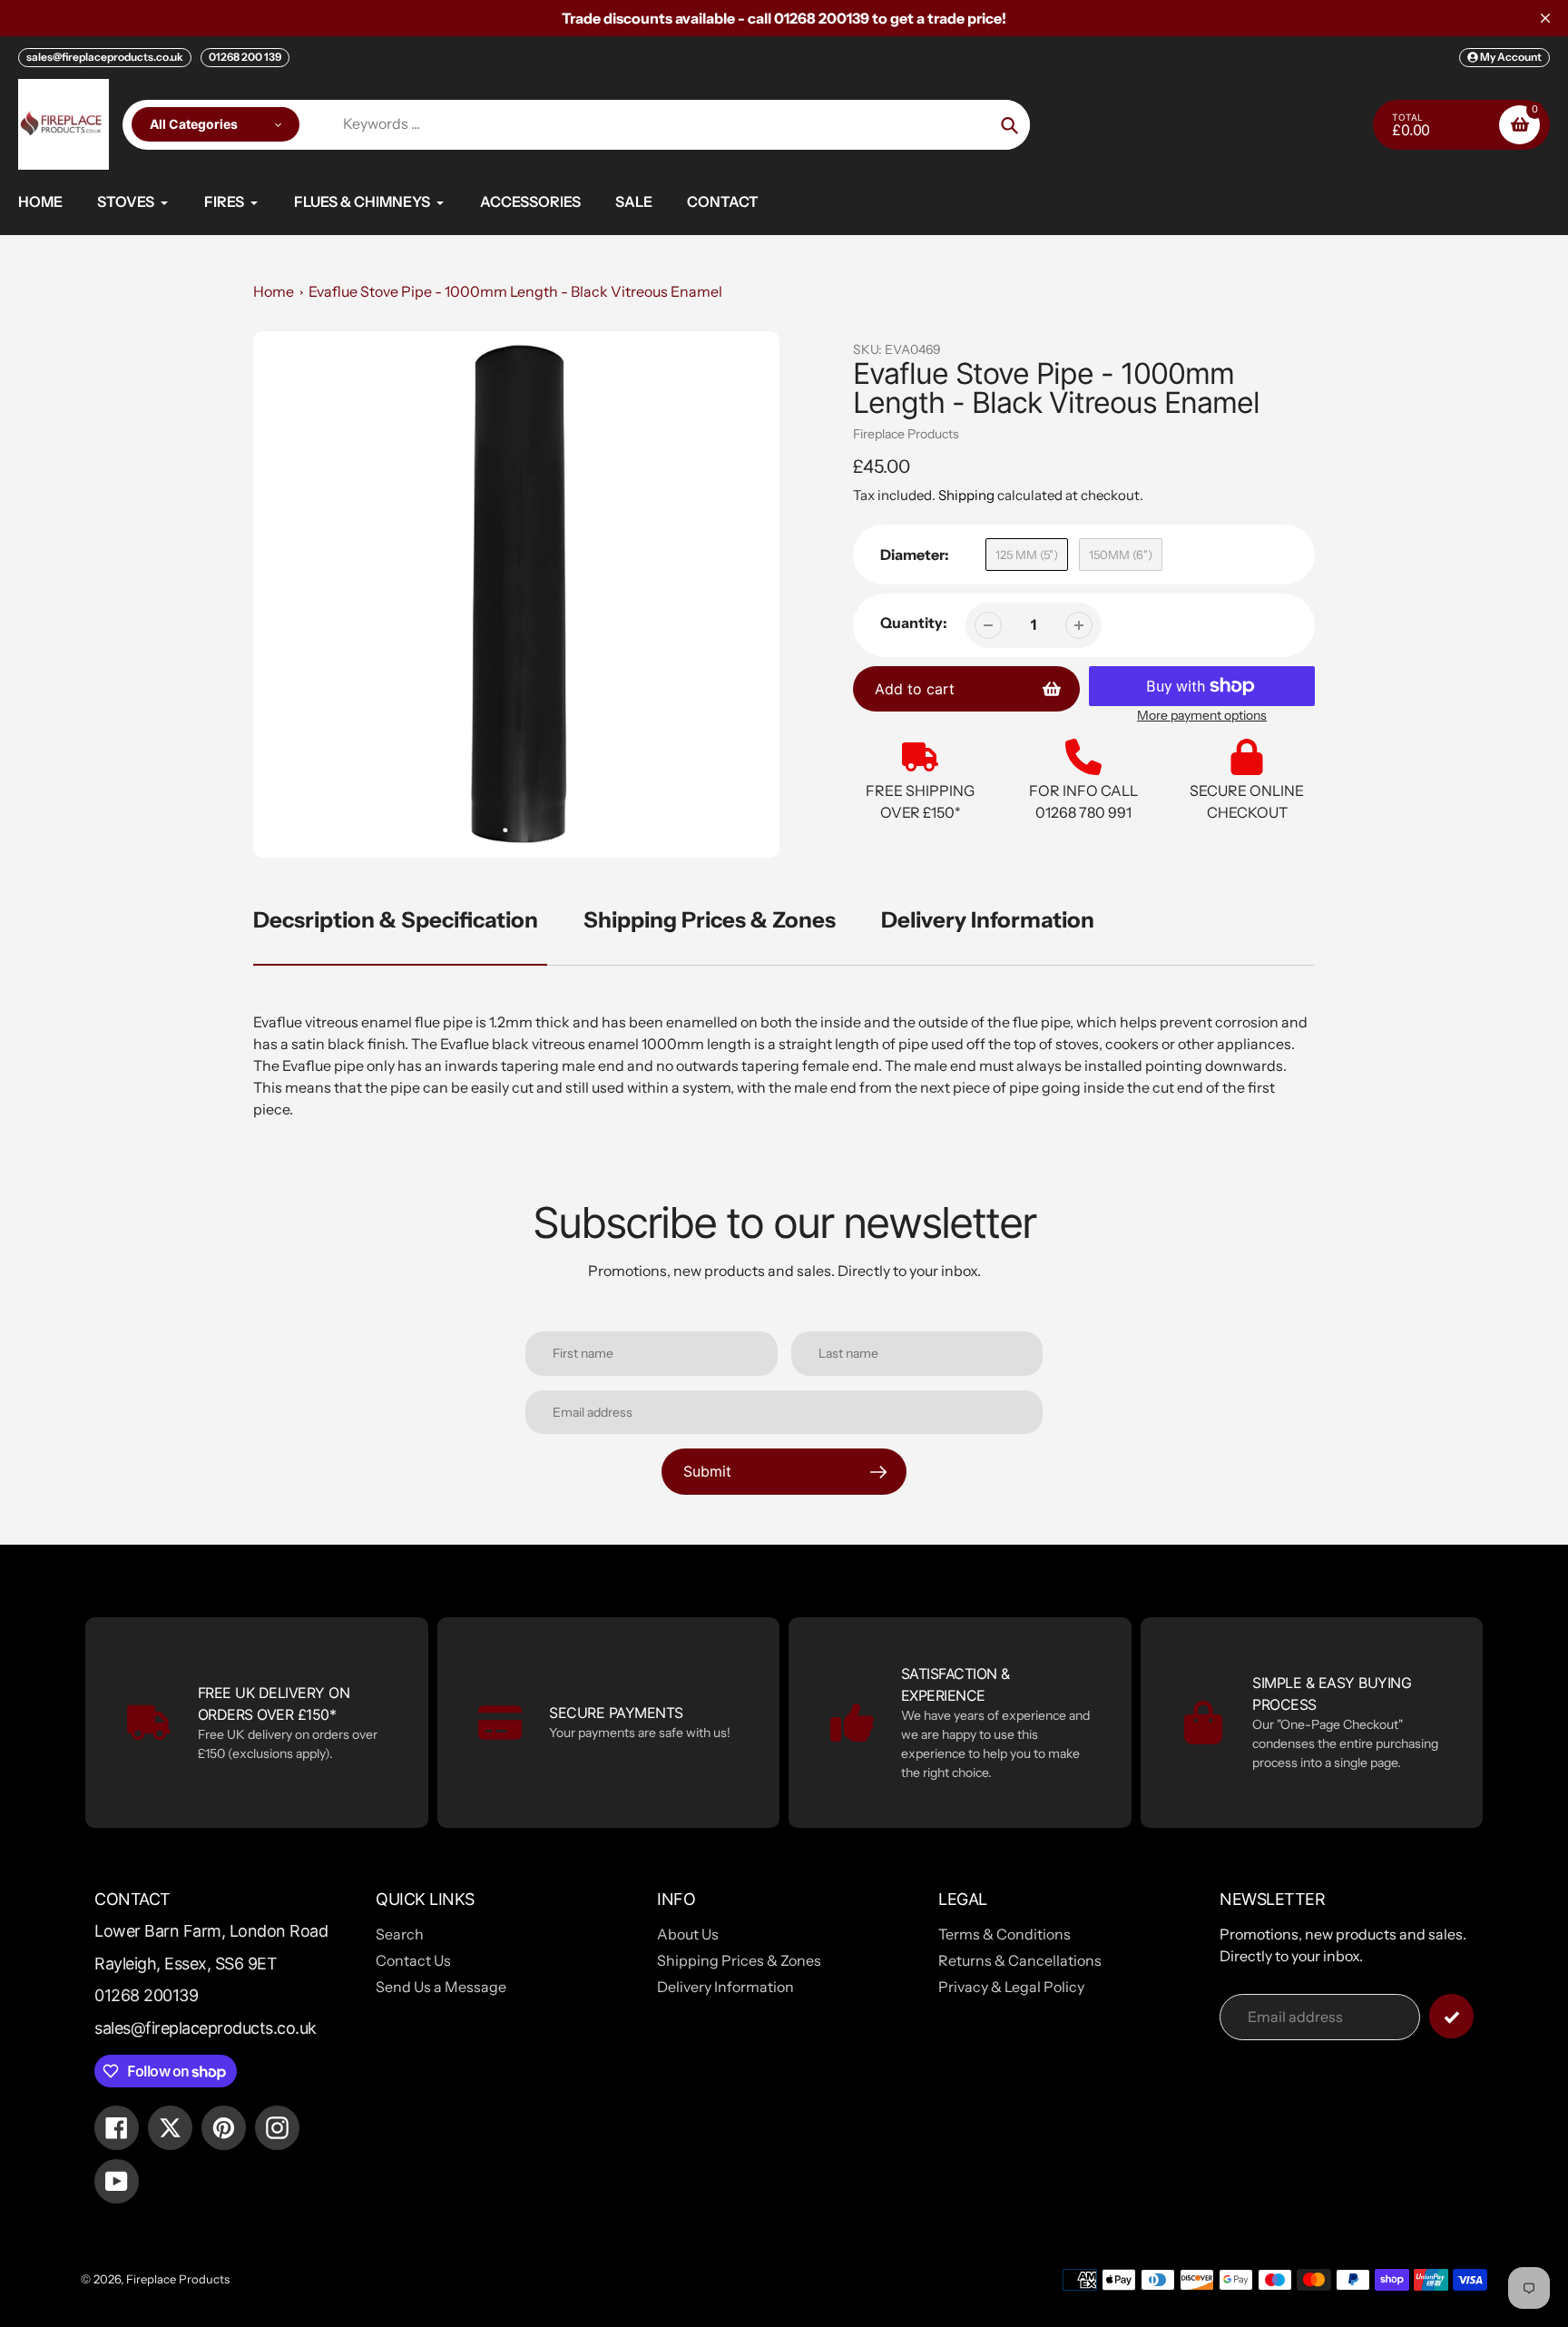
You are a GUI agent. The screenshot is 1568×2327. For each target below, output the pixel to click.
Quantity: (914, 623)
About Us (688, 1934)
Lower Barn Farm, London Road (211, 1931)
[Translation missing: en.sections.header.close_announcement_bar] (1545, 18)
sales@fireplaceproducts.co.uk (105, 57)
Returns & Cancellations (1020, 1960)
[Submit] (1451, 2016)
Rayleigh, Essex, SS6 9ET (186, 1964)
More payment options (1202, 715)
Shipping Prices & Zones (710, 920)
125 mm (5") (1027, 555)
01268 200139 (146, 1995)
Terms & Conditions (1004, 1934)
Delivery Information (988, 920)
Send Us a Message (441, 1987)
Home (274, 291)
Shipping (966, 495)
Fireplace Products (906, 434)
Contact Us (413, 1960)
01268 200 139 (245, 57)
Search (400, 1934)
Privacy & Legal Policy (1011, 1987)
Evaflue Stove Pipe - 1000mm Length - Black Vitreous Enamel (515, 291)
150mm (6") (1121, 555)
